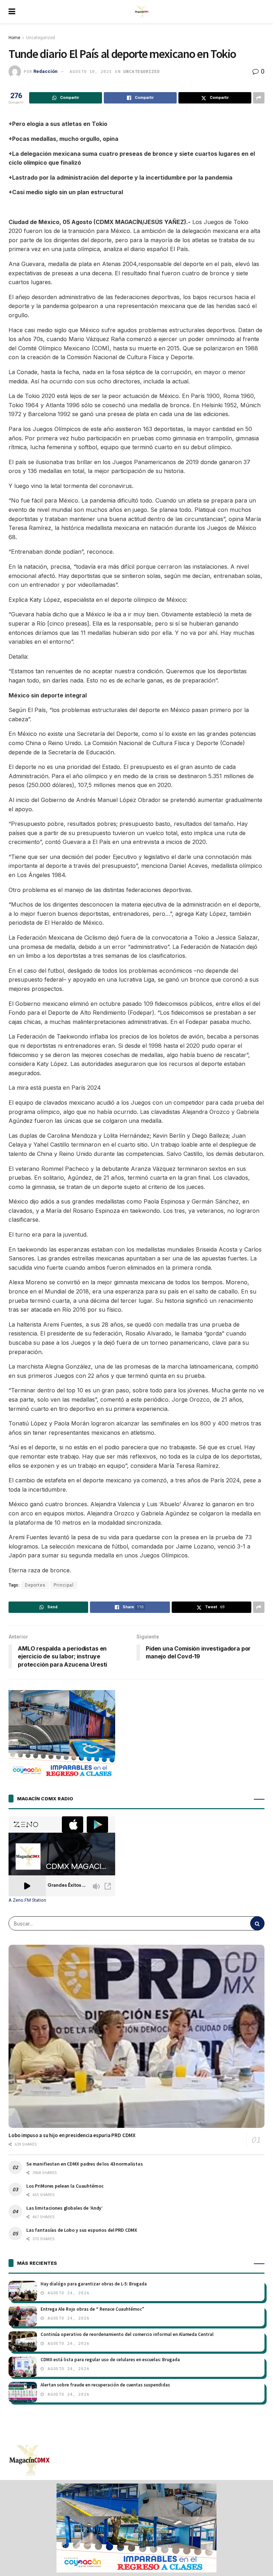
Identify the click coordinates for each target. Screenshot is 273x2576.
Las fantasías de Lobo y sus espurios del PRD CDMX (82, 2230)
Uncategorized (41, 38)
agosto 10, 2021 (91, 71)
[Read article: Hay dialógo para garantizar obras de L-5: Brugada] (23, 2291)
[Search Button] (257, 1923)
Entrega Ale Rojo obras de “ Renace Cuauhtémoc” (92, 2309)
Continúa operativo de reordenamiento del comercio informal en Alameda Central (127, 2334)
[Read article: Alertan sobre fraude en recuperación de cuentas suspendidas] (23, 2392)
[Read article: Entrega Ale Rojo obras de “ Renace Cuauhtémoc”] (23, 2316)
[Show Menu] (12, 12)
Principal (64, 1585)
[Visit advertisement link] (136, 2528)
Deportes (35, 1585)
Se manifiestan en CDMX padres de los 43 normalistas (85, 2164)
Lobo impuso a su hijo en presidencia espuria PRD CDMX (72, 2135)
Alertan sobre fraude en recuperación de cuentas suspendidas (105, 2385)
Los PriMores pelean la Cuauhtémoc (65, 2186)
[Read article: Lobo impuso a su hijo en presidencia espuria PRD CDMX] (136, 2036)
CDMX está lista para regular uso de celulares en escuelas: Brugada (110, 2360)
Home (14, 38)
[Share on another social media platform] (259, 98)
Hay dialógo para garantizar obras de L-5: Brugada (94, 2284)
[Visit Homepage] (142, 12)
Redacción (45, 71)
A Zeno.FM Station (27, 1900)
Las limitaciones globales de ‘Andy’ (65, 2208)
